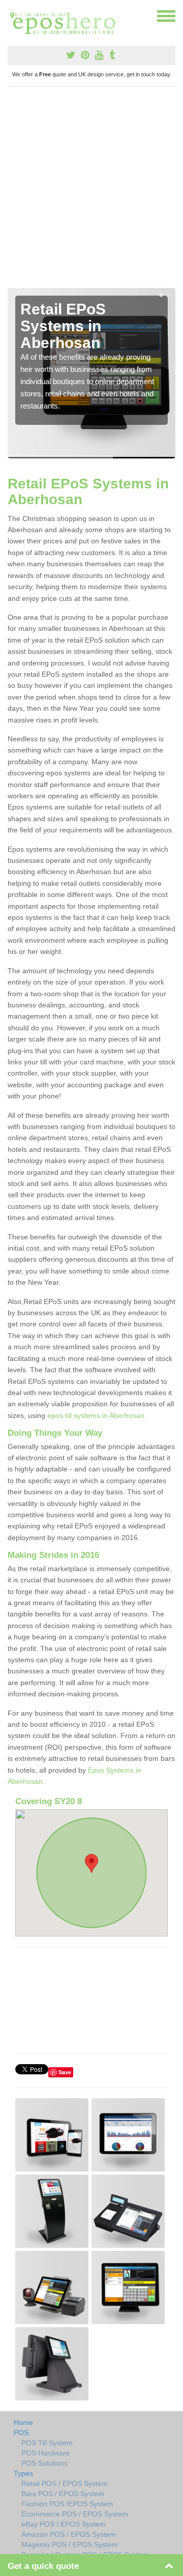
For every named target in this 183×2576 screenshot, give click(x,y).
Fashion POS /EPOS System (67, 2504)
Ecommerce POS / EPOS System (75, 2514)
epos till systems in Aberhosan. (97, 1415)
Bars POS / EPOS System (63, 2494)
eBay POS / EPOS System (64, 2524)
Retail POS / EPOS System (65, 2483)
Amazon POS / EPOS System (69, 2534)
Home (23, 2422)
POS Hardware (45, 2453)
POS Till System (47, 2443)
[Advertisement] (91, 191)
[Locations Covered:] (12, 15)
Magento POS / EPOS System (70, 2544)
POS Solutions (44, 2463)
